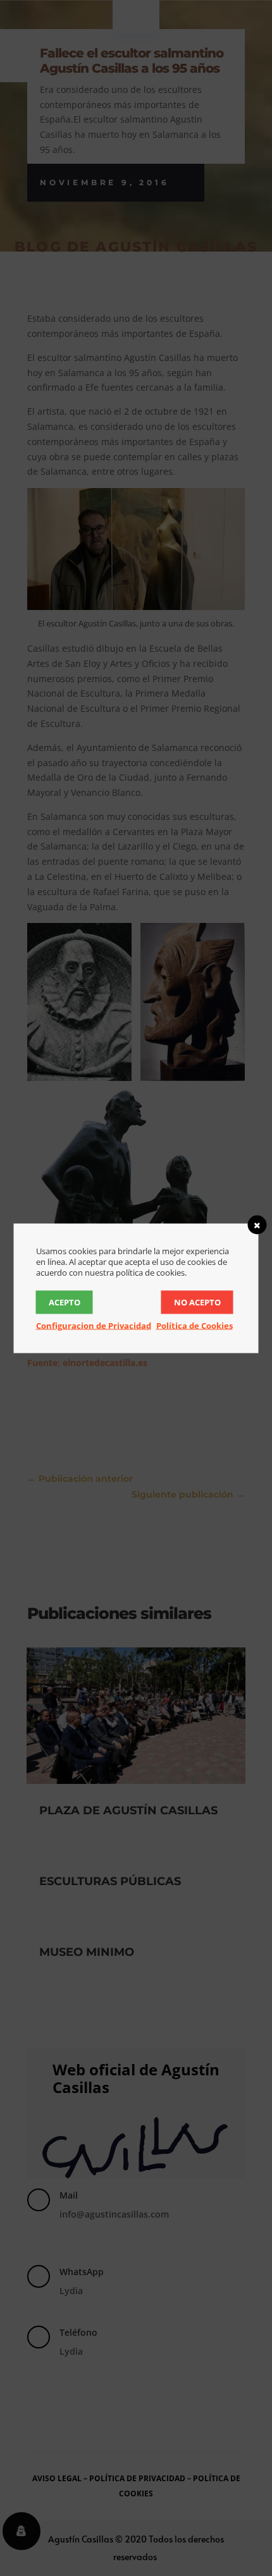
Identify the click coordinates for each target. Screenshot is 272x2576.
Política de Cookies (195, 1325)
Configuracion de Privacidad (94, 1325)
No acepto (197, 1302)
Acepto (65, 1302)
